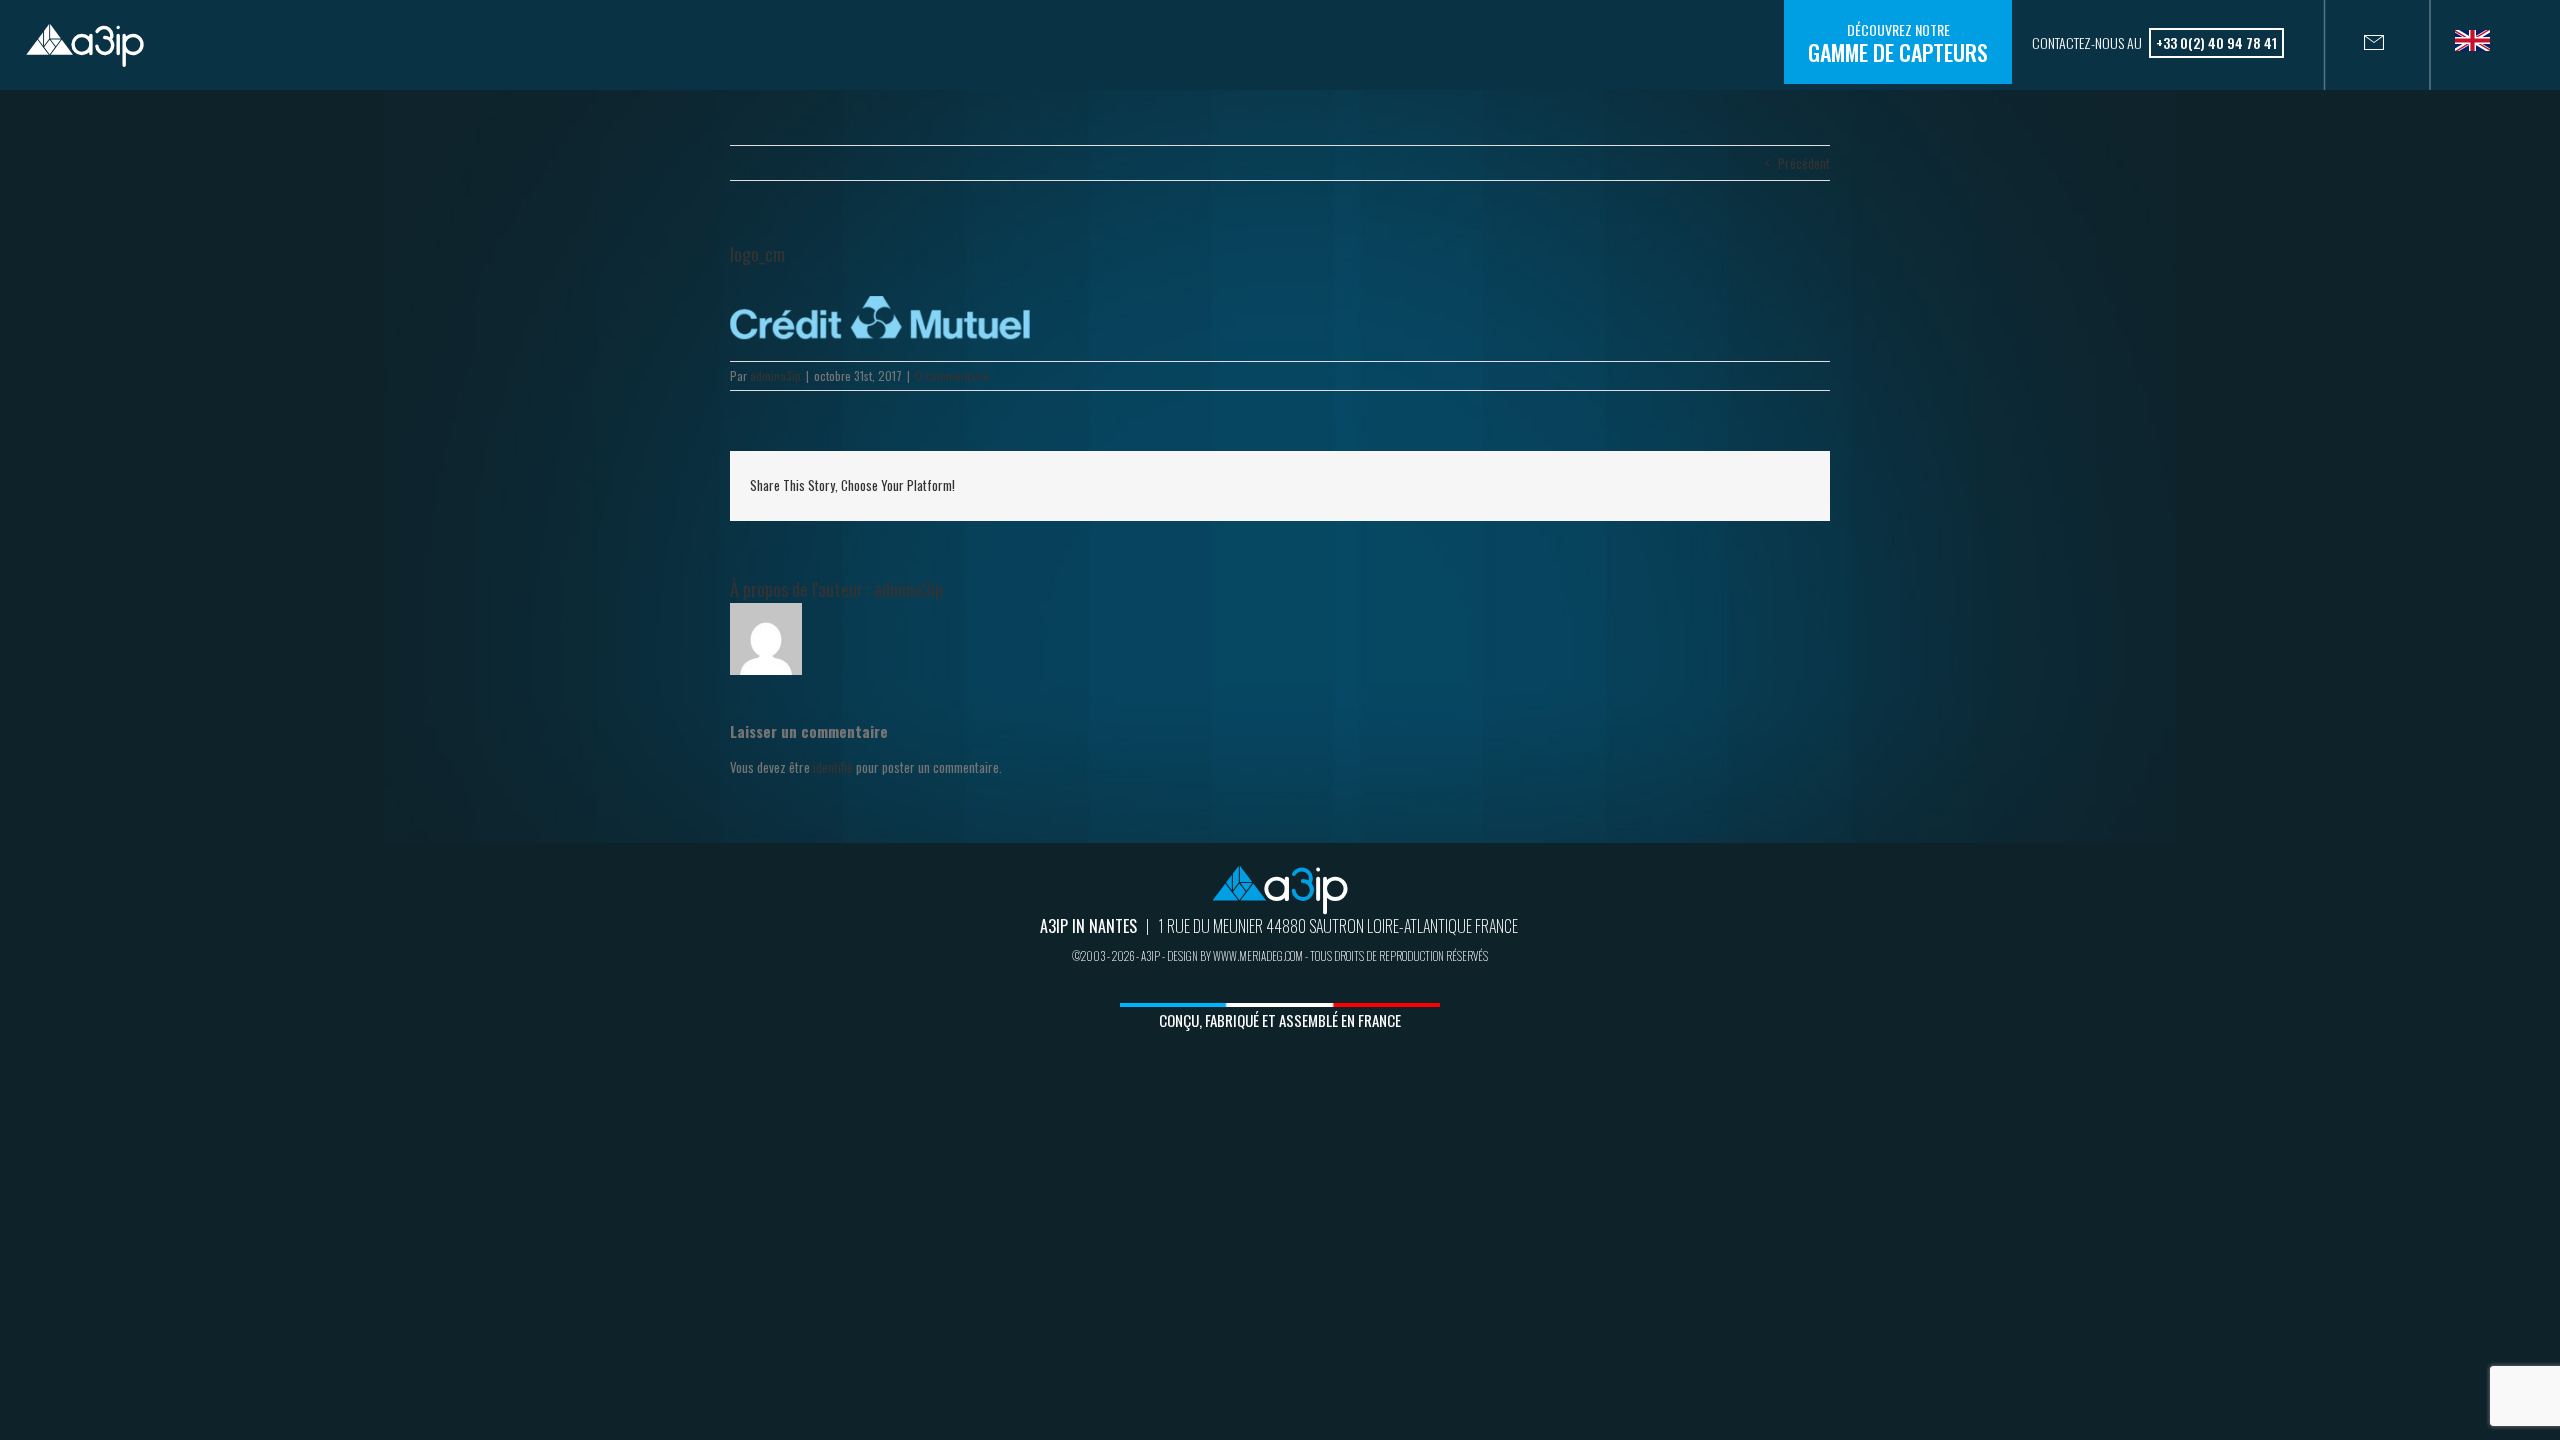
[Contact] (2354, 45)
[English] (2480, 47)
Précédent (1804, 163)
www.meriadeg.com (1258, 956)
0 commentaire (952, 375)
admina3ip (775, 375)
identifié (833, 767)
